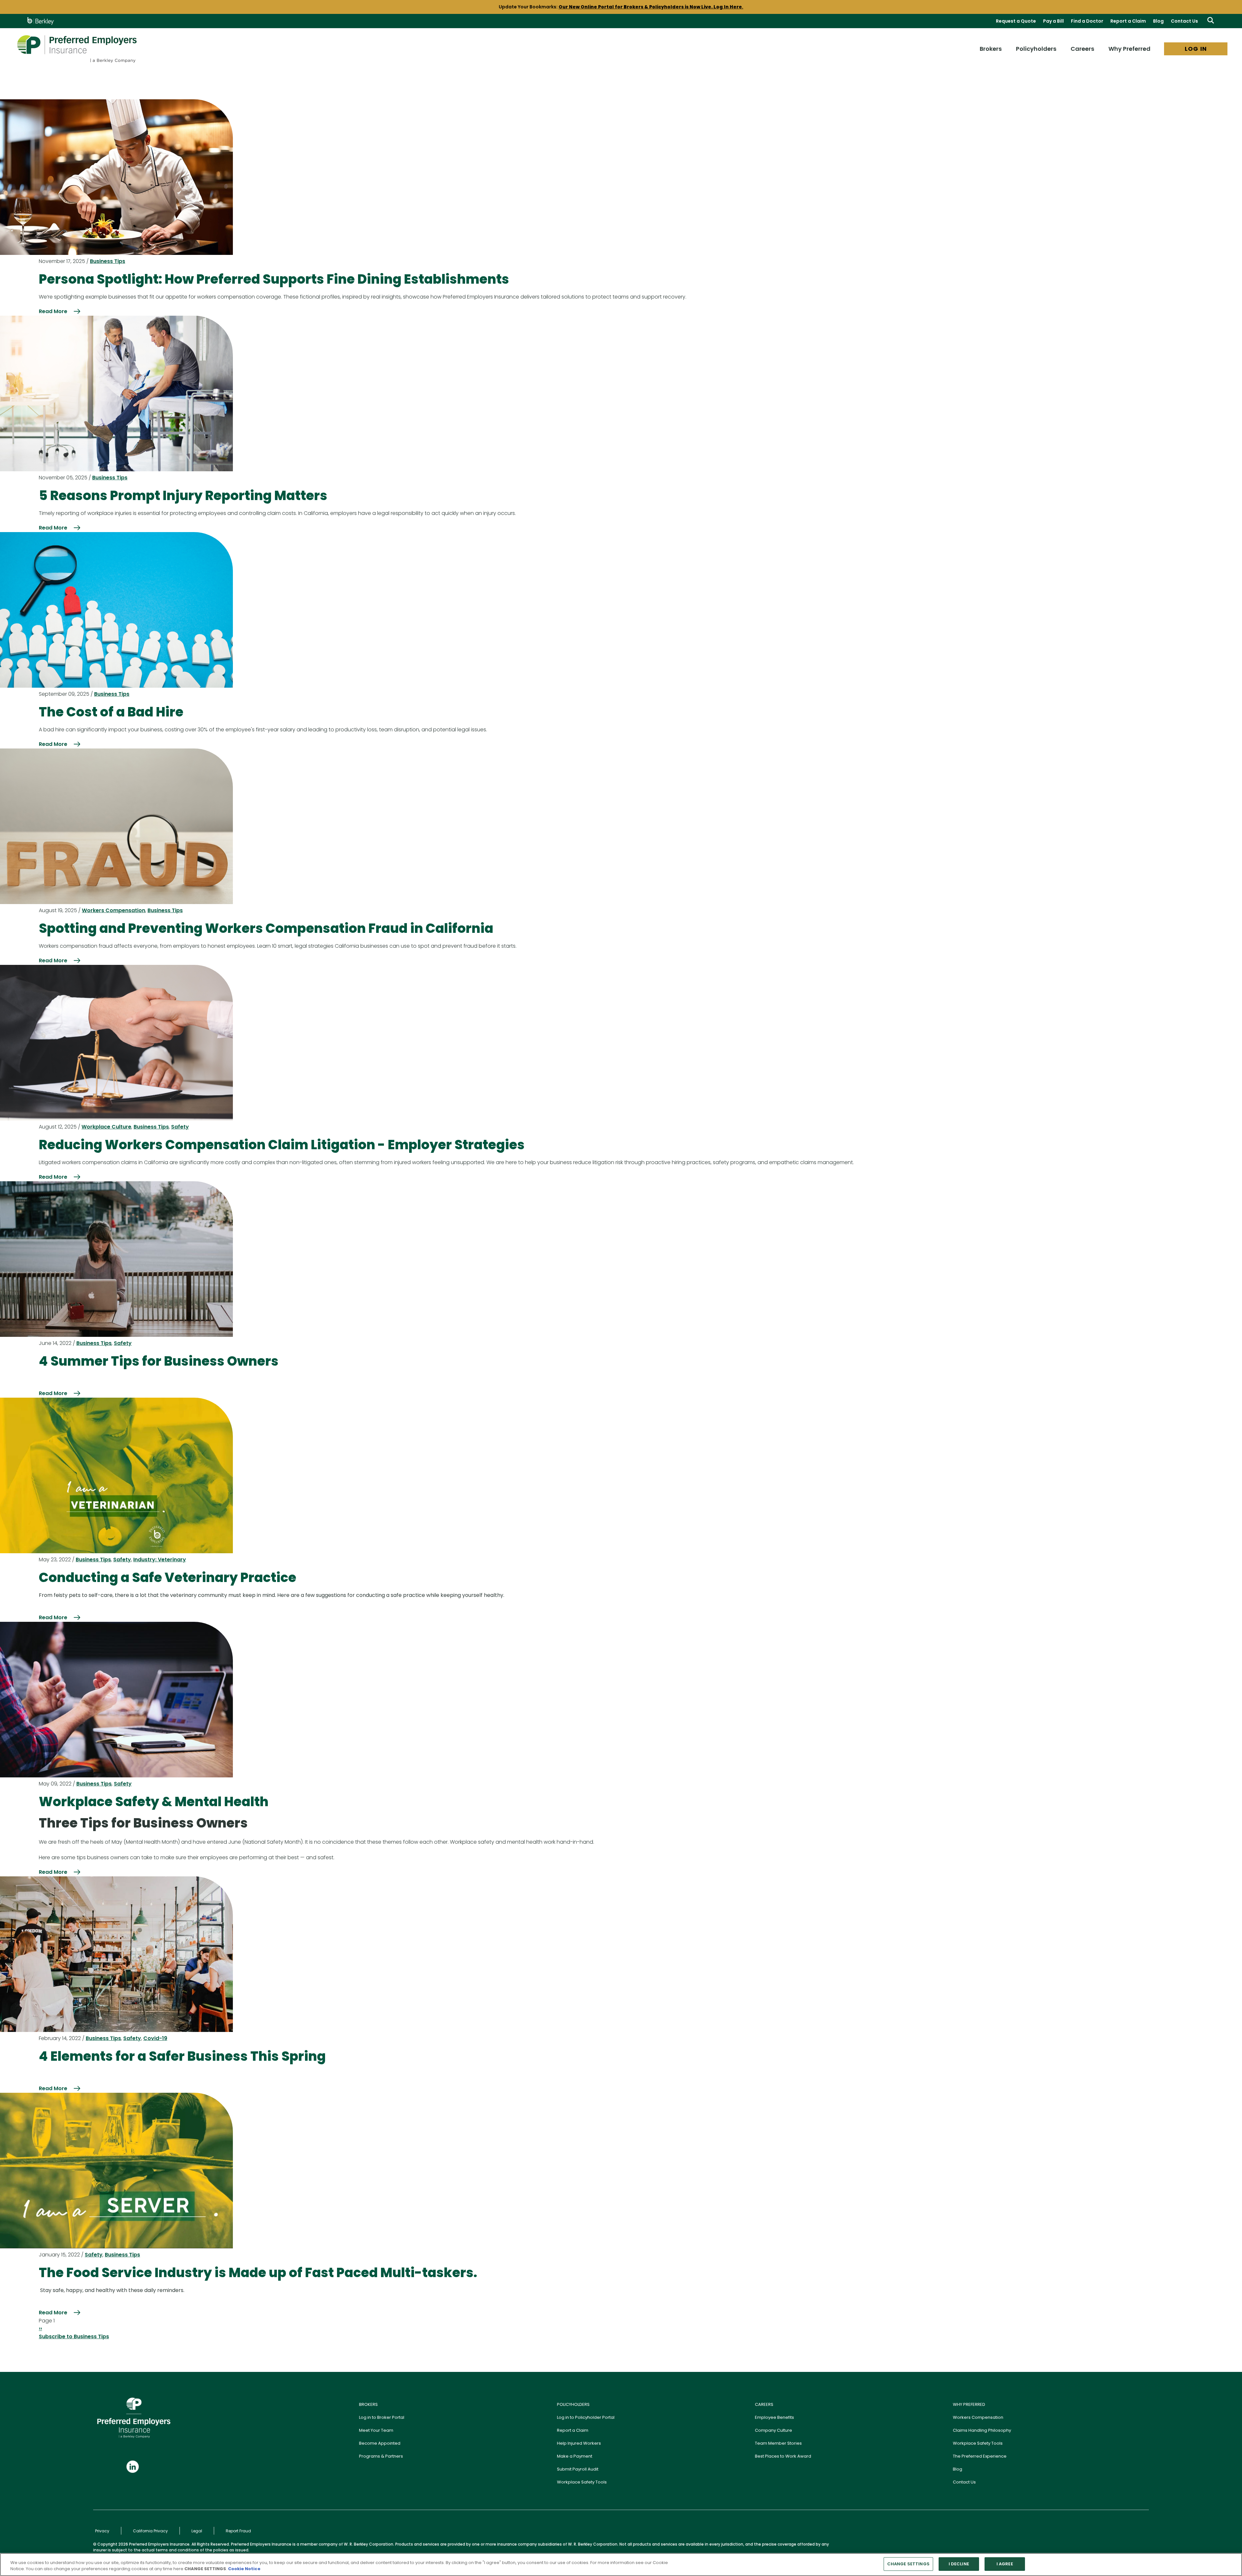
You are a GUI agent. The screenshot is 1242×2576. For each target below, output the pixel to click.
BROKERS (368, 2404)
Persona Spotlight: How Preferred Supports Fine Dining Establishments (274, 279)
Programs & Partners (381, 2456)
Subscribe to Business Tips (74, 2336)
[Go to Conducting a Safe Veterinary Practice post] (116, 1475)
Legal (197, 2531)
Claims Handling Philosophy (982, 2430)
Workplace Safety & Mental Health (154, 1802)
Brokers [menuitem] (991, 49)
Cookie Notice (244, 2569)
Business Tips (108, 261)
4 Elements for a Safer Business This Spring (182, 2056)
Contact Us (1184, 21)
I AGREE (1005, 2564)
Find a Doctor (1087, 21)
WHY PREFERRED (969, 2404)
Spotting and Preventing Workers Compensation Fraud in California (266, 928)
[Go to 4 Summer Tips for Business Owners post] (116, 1259)
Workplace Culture (106, 1127)
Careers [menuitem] (1082, 49)
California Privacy (150, 2531)
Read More (53, 311)
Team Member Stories (778, 2443)
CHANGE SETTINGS (908, 2564)
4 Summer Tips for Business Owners (159, 1361)
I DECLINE (959, 2564)
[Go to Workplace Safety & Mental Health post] (116, 1700)
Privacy (102, 2531)
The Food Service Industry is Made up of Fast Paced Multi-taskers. (258, 2273)
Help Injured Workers (579, 2443)
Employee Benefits (774, 2417)
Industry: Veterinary (160, 1560)
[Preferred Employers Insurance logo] (77, 49)
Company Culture (774, 2430)
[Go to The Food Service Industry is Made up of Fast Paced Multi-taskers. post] (116, 2171)
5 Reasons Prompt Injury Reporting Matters (183, 496)
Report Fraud (238, 2531)
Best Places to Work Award (783, 2456)
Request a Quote (1016, 21)
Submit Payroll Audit (578, 2469)
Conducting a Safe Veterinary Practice (168, 1577)
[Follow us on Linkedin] (133, 2467)
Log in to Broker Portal (382, 2417)
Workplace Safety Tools (582, 2482)
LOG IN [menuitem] (1196, 49)
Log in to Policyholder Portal (586, 2417)
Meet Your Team (376, 2430)
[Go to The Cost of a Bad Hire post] (116, 610)
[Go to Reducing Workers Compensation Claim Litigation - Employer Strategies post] (116, 1043)
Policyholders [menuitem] (1036, 49)
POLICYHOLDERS (573, 2404)
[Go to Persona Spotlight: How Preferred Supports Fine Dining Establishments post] (116, 177)
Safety (180, 1127)
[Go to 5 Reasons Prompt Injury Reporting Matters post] (116, 393)
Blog (1158, 21)
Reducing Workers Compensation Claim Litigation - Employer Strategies (282, 1145)
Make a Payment (575, 2456)
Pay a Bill (1053, 21)
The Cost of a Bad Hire (111, 712)
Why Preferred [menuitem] (1129, 49)
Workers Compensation (114, 910)
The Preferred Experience (980, 2456)
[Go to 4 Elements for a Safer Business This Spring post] (116, 1954)
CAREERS (764, 2404)
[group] (621, 7)
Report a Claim (1128, 21)
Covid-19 (155, 2038)
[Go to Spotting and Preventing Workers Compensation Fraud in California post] (116, 826)
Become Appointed (380, 2443)
